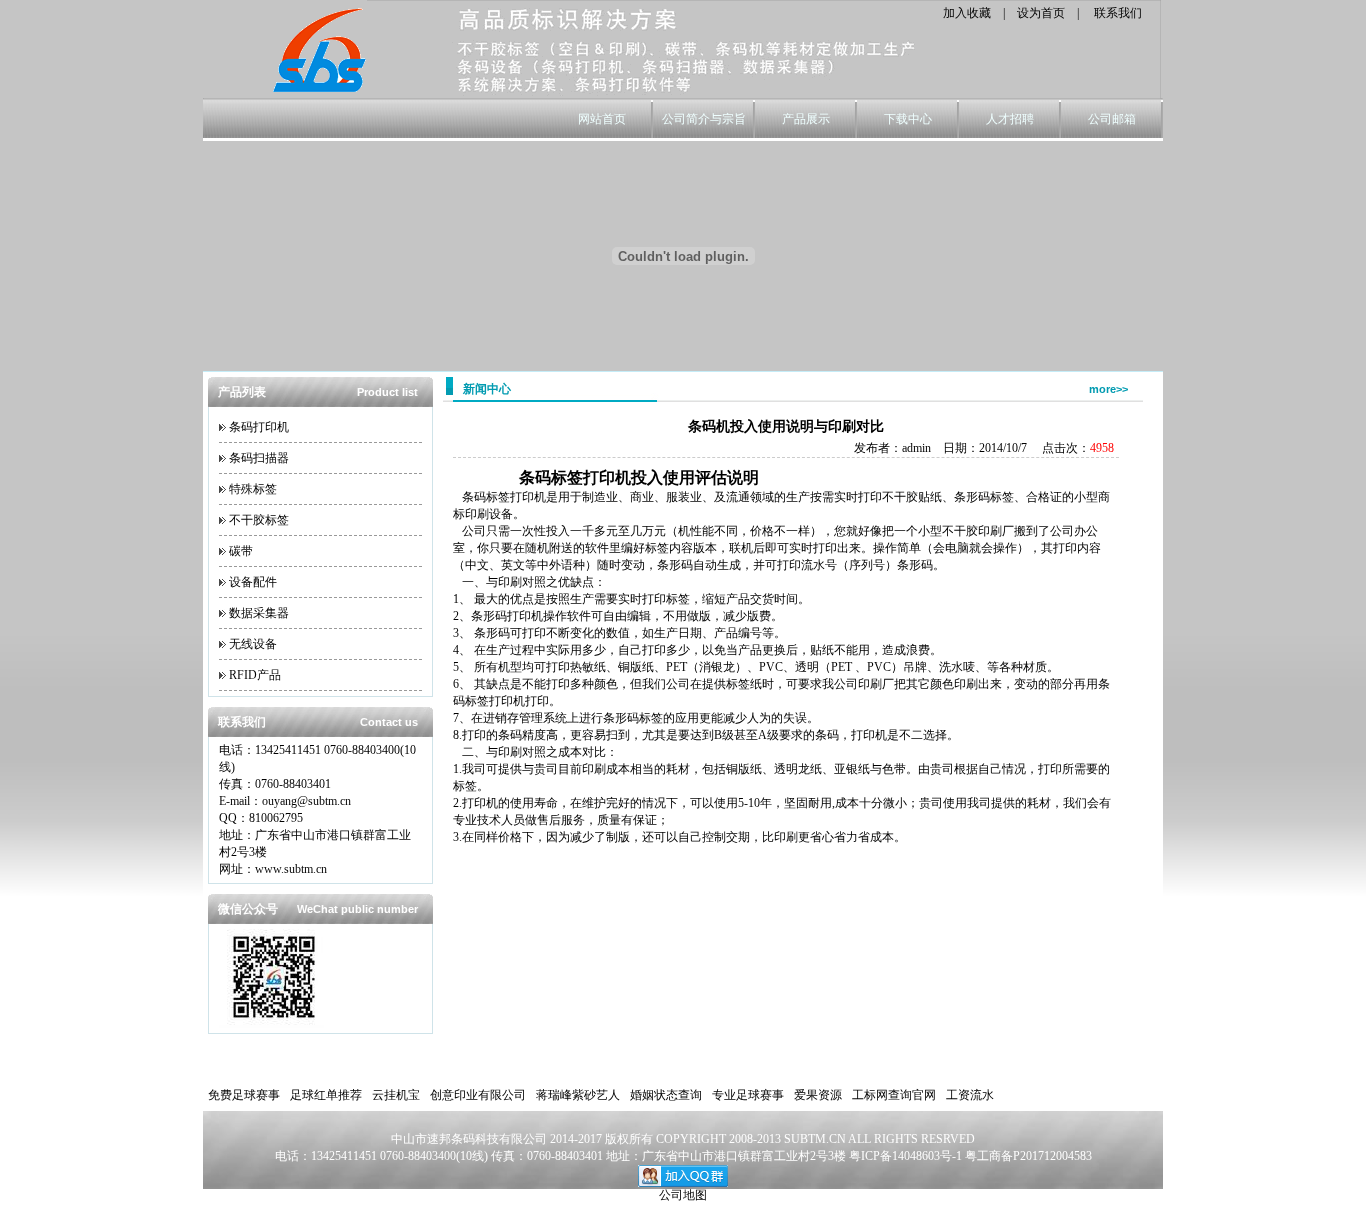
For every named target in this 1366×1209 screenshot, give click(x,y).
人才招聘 (1010, 119)
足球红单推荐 (326, 1095)
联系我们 (1118, 13)
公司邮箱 (1112, 119)
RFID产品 (255, 675)
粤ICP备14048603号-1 (907, 1156)
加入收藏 (967, 13)
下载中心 (908, 119)
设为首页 (1041, 13)
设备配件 (253, 582)
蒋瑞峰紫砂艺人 (578, 1095)
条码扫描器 (259, 458)
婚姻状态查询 (666, 1095)
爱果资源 (818, 1095)
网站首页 (602, 119)
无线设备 (253, 644)
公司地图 (683, 1195)
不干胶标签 (259, 520)
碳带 (241, 551)
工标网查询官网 (894, 1095)
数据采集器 (259, 613)
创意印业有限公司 (478, 1095)
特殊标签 (253, 489)
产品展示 (806, 119)
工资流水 (970, 1095)
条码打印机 (259, 427)
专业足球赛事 (748, 1095)
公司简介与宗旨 (704, 119)
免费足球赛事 (244, 1095)
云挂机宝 (396, 1095)
